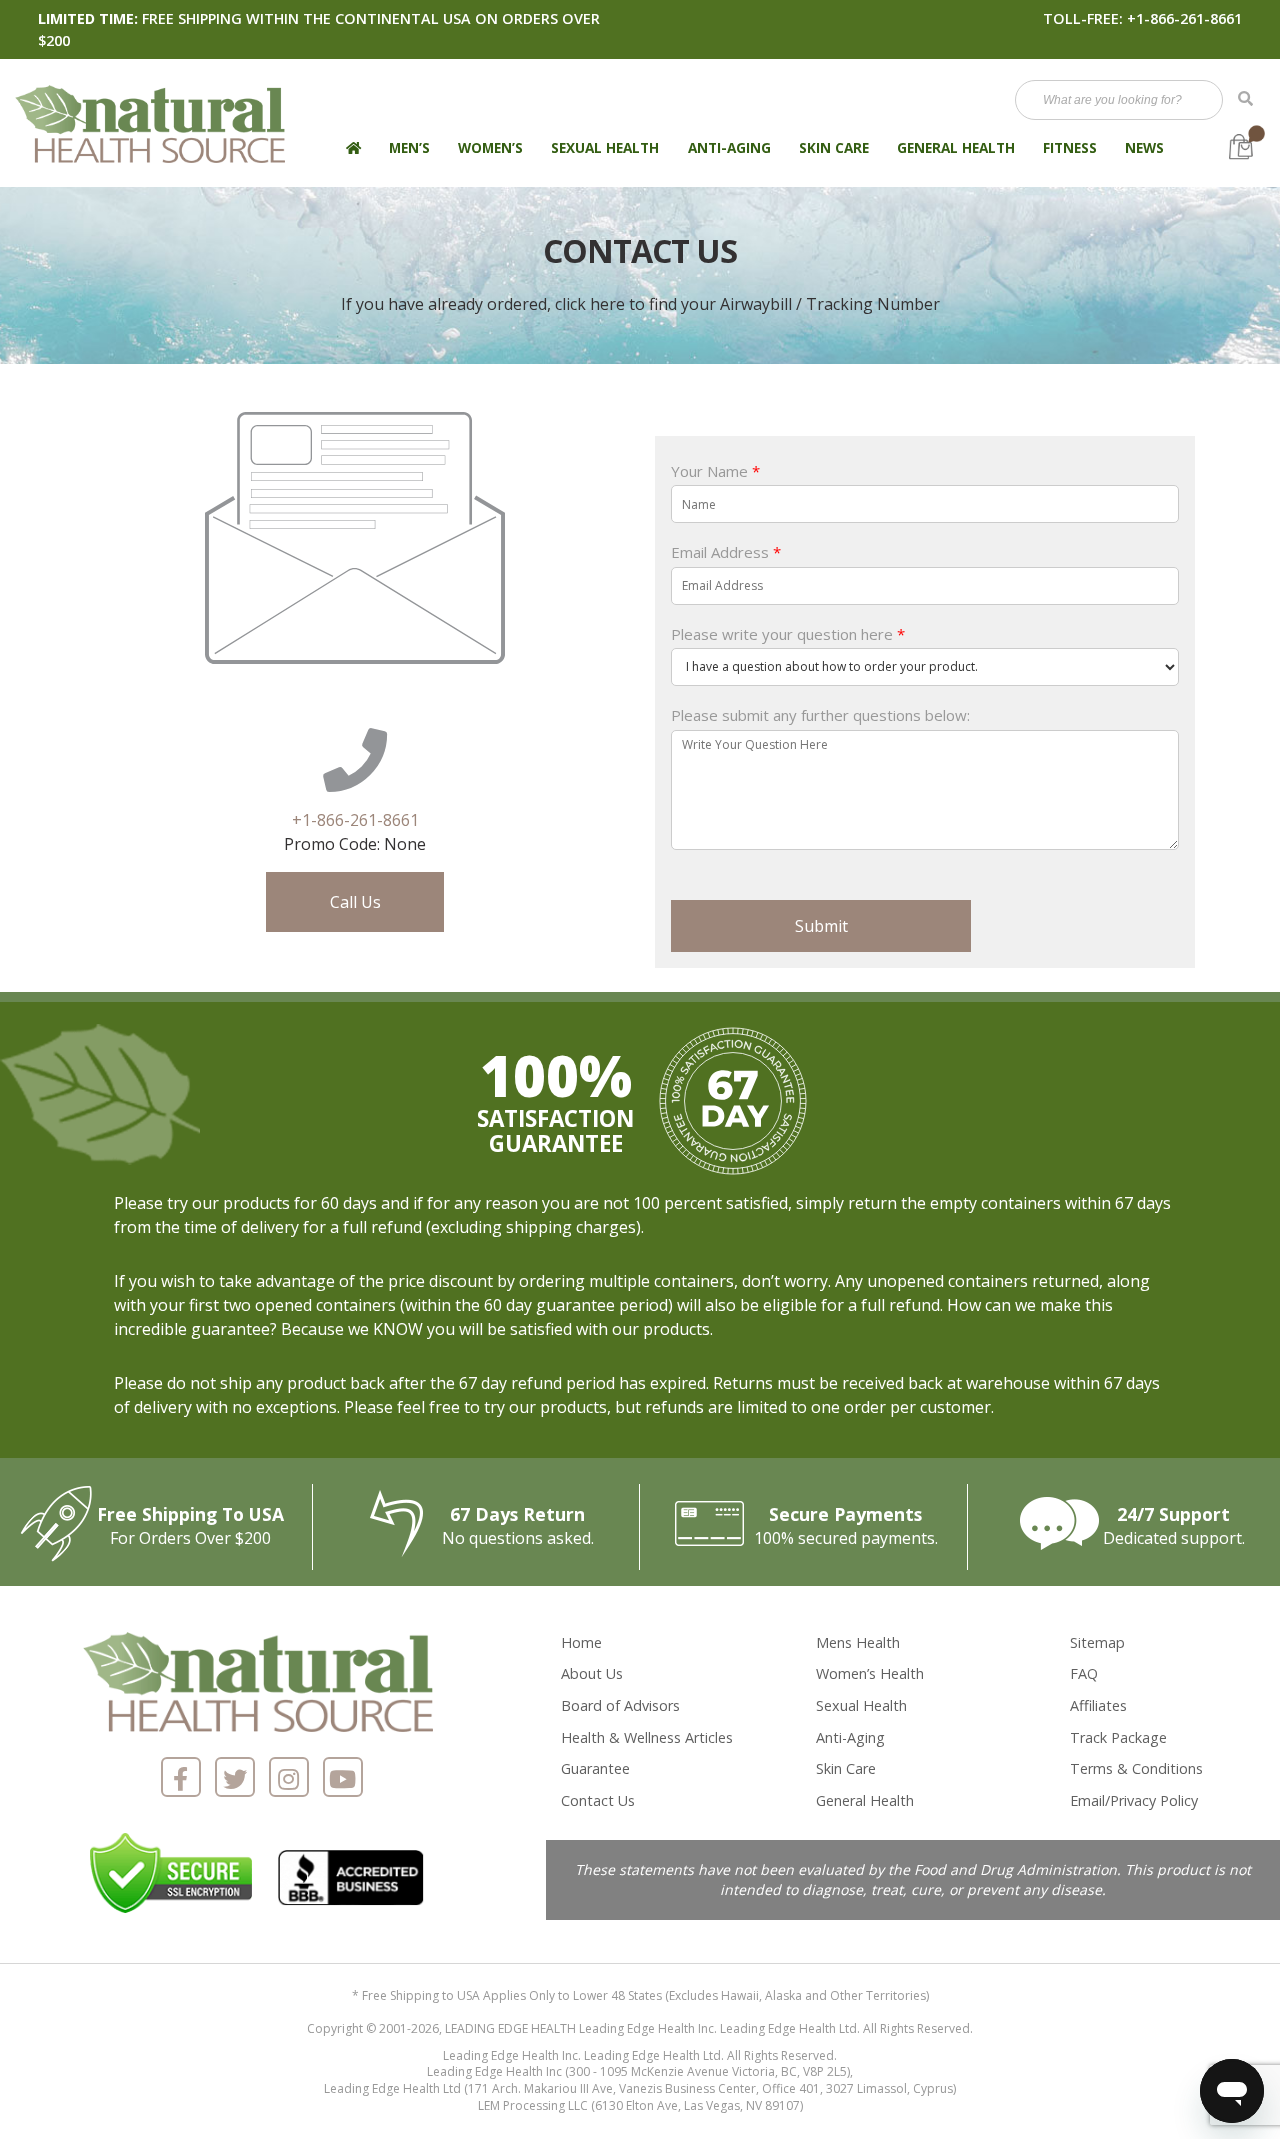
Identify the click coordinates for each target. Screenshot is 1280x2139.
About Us (592, 1673)
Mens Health (858, 1642)
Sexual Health (605, 147)
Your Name (715, 471)
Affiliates (1098, 1705)
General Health (956, 147)
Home (581, 1642)
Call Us (355, 902)
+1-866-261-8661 (1184, 18)
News (1144, 147)
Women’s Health (870, 1673)
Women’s (490, 147)
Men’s (409, 147)
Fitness (1070, 147)
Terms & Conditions (1136, 1768)
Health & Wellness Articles (647, 1737)
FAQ (1084, 1673)
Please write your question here (788, 634)
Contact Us (598, 1800)
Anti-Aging (729, 147)
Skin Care (834, 147)
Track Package (1118, 1737)
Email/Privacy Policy (1134, 1800)
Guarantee (595, 1768)
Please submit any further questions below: (820, 715)
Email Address (726, 552)
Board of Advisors (620, 1705)
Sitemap (1097, 1642)
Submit (821, 926)
